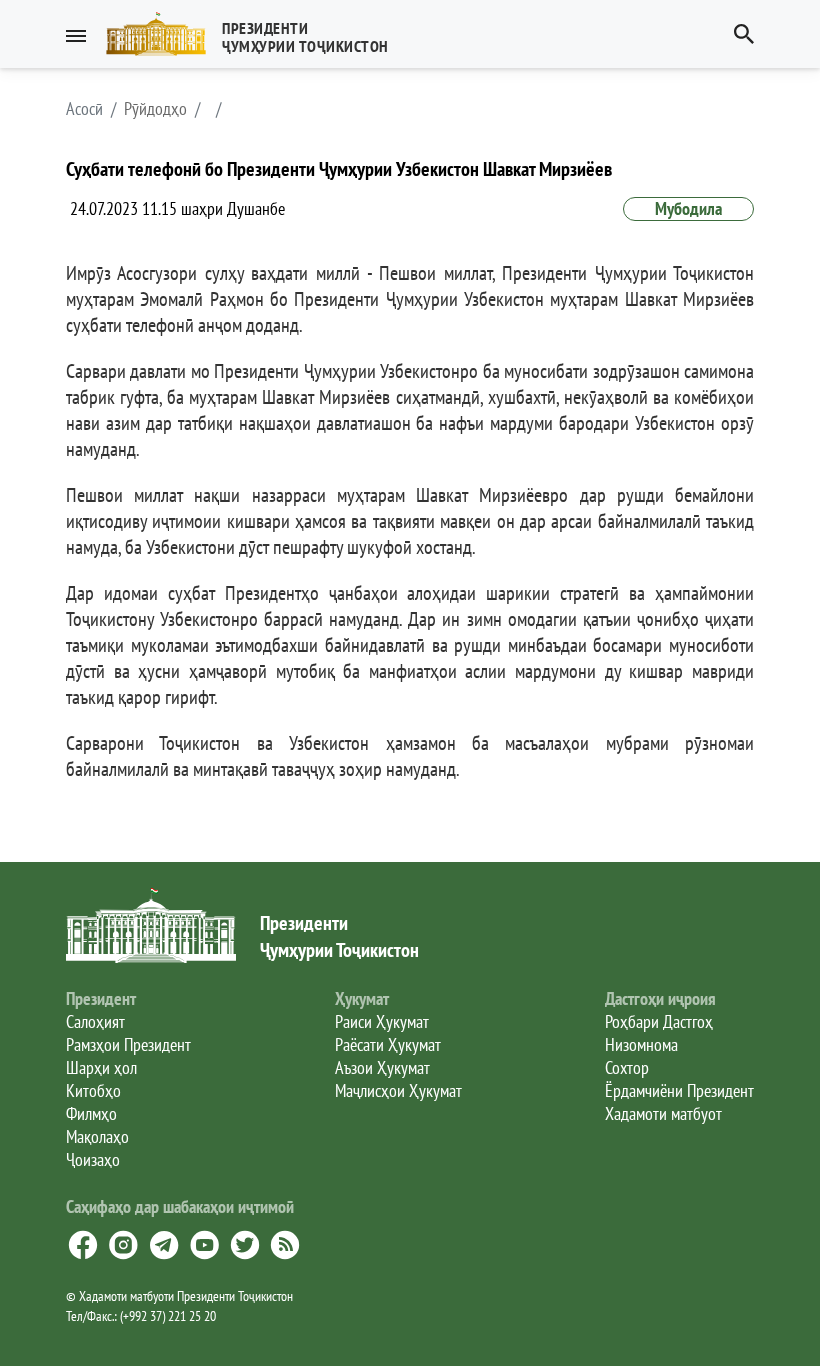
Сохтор (627, 1067)
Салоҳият (95, 1021)
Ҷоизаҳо (93, 1159)
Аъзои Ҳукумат (382, 1067)
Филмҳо (91, 1113)
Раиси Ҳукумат (382, 1021)
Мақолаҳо (97, 1136)
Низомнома (641, 1044)
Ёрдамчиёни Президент (679, 1090)
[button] (255, 34)
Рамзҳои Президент (128, 1044)
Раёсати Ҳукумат (388, 1044)
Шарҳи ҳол (101, 1067)
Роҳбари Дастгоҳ (659, 1021)
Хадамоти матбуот (663, 1113)
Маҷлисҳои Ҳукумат (398, 1090)
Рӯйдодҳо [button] (155, 109)
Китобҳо (93, 1090)
